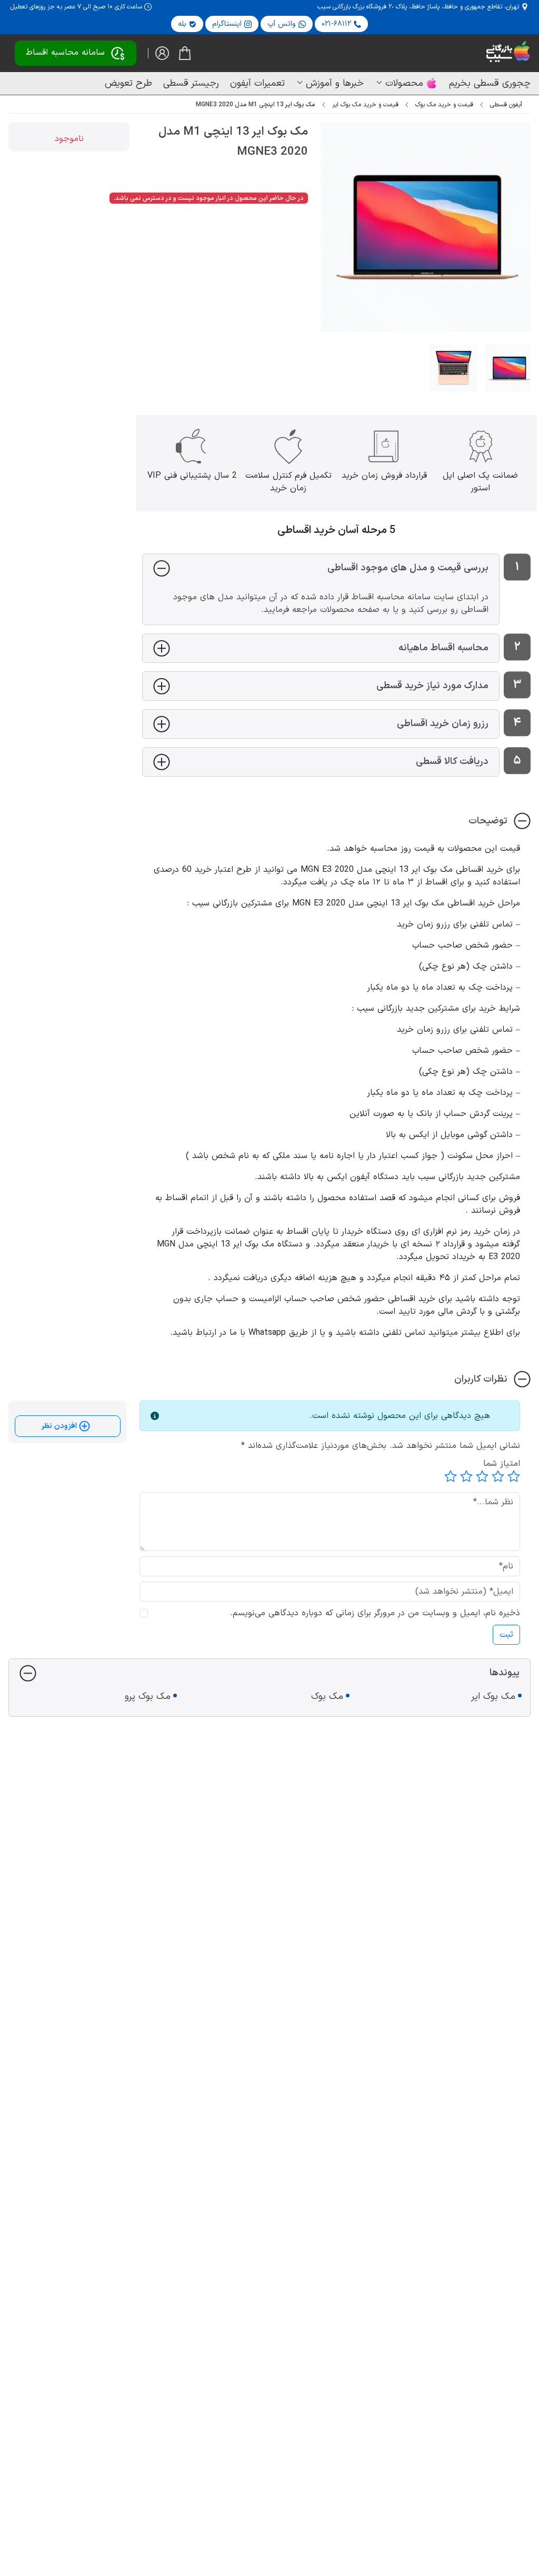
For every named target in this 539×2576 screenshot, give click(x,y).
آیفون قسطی (506, 105)
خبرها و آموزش (335, 83)
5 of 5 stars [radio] (451, 1476)
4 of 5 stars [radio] (466, 1476)
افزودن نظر (60, 1426)
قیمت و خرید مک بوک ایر (365, 105)
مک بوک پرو (148, 1697)
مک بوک (327, 1697)
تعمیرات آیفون (257, 83)
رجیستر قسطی (191, 83)
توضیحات (488, 821)
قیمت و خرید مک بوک (444, 105)
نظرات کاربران (481, 1379)
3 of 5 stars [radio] (482, 1476)
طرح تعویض (128, 83)
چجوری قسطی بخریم (490, 83)
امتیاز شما (502, 1464)
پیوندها (505, 1673)
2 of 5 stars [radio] (498, 1476)
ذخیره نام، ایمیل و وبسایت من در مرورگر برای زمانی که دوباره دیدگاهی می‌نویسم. (375, 1613)
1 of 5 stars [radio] (514, 1476)
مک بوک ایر (493, 1697)
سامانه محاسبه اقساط (65, 53)
